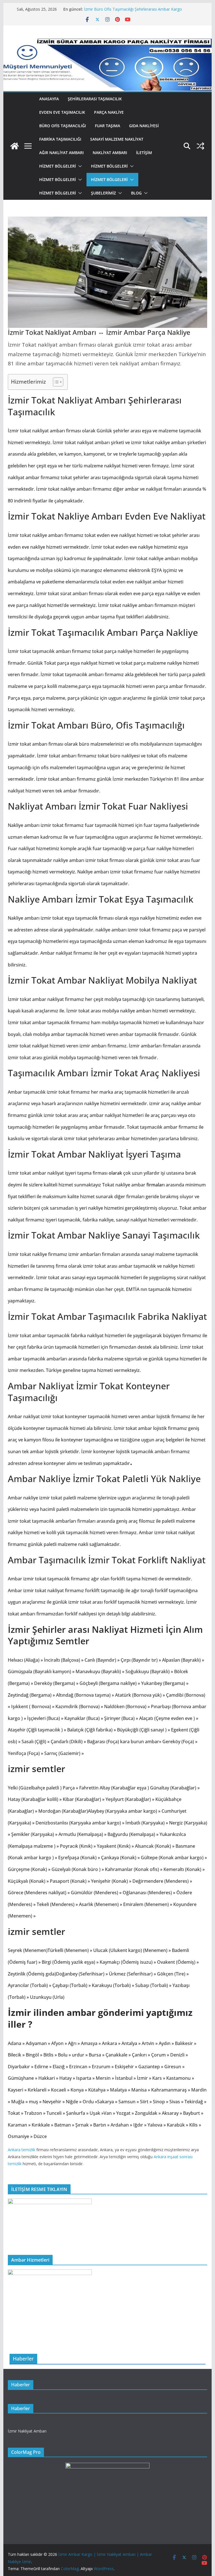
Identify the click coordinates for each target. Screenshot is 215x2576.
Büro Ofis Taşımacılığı (63, 126)
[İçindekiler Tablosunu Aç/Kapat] (55, 382)
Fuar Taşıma (107, 126)
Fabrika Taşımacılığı (60, 139)
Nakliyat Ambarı (110, 153)
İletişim (144, 153)
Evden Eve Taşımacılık (62, 112)
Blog (136, 193)
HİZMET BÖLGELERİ (58, 166)
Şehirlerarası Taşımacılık (95, 99)
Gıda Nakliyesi (144, 126)
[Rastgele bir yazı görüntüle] (200, 146)
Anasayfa (49, 99)
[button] (79, 166)
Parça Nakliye (109, 112)
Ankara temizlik (22, 2150)
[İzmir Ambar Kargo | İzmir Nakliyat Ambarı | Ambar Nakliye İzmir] (15, 146)
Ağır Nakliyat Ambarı (61, 153)
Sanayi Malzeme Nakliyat (117, 139)
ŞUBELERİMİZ (103, 193)
